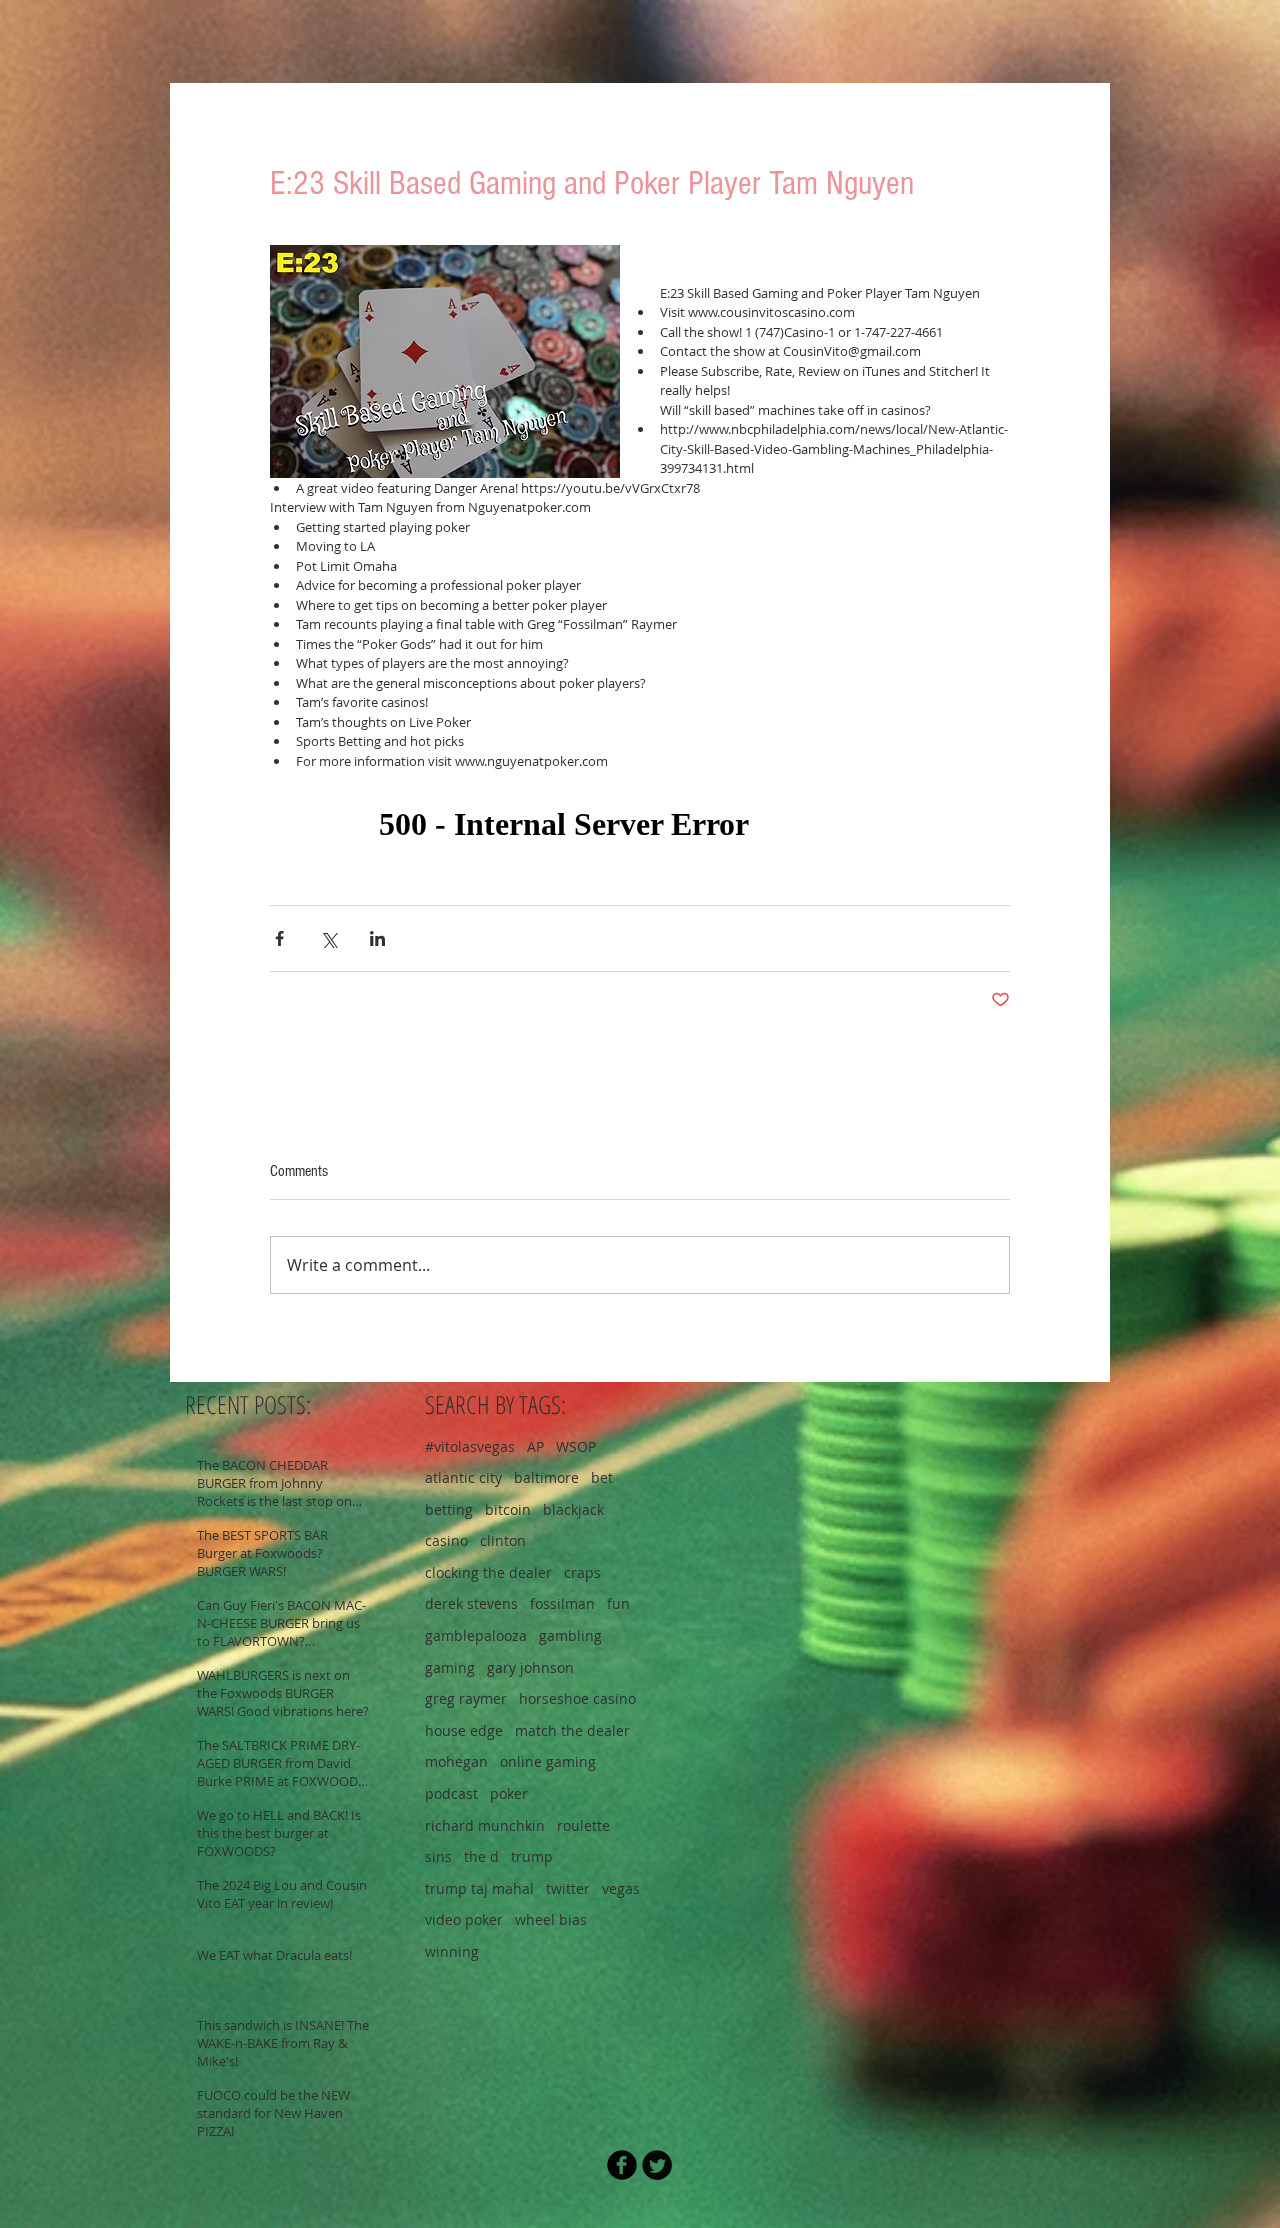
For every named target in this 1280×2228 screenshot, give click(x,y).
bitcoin (508, 1509)
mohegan (456, 1761)
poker (509, 1793)
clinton (503, 1540)
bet (602, 1477)
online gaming (548, 1761)
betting (449, 1509)
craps (582, 1572)
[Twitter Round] (657, 2165)
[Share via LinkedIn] (377, 938)
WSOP (576, 1446)
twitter (568, 1888)
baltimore (546, 1477)
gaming (450, 1667)
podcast (451, 1793)
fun (618, 1603)
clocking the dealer (488, 1572)
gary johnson (530, 1667)
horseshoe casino (577, 1698)
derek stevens (471, 1603)
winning (452, 1951)
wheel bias (551, 1919)
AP (535, 1446)
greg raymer (466, 1698)
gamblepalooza (476, 1635)
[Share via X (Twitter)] (328, 938)
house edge (464, 1730)
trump (532, 1856)
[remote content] (640, 825)
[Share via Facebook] (279, 938)
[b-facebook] (622, 2165)
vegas (621, 1888)
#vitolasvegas (470, 1446)
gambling (570, 1635)
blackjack (573, 1509)
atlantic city (463, 1477)
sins (438, 1856)
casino (446, 1540)
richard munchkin (485, 1825)
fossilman (562, 1603)
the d (481, 1856)
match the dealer (572, 1730)
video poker (464, 1919)
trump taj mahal (479, 1888)
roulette (583, 1825)
